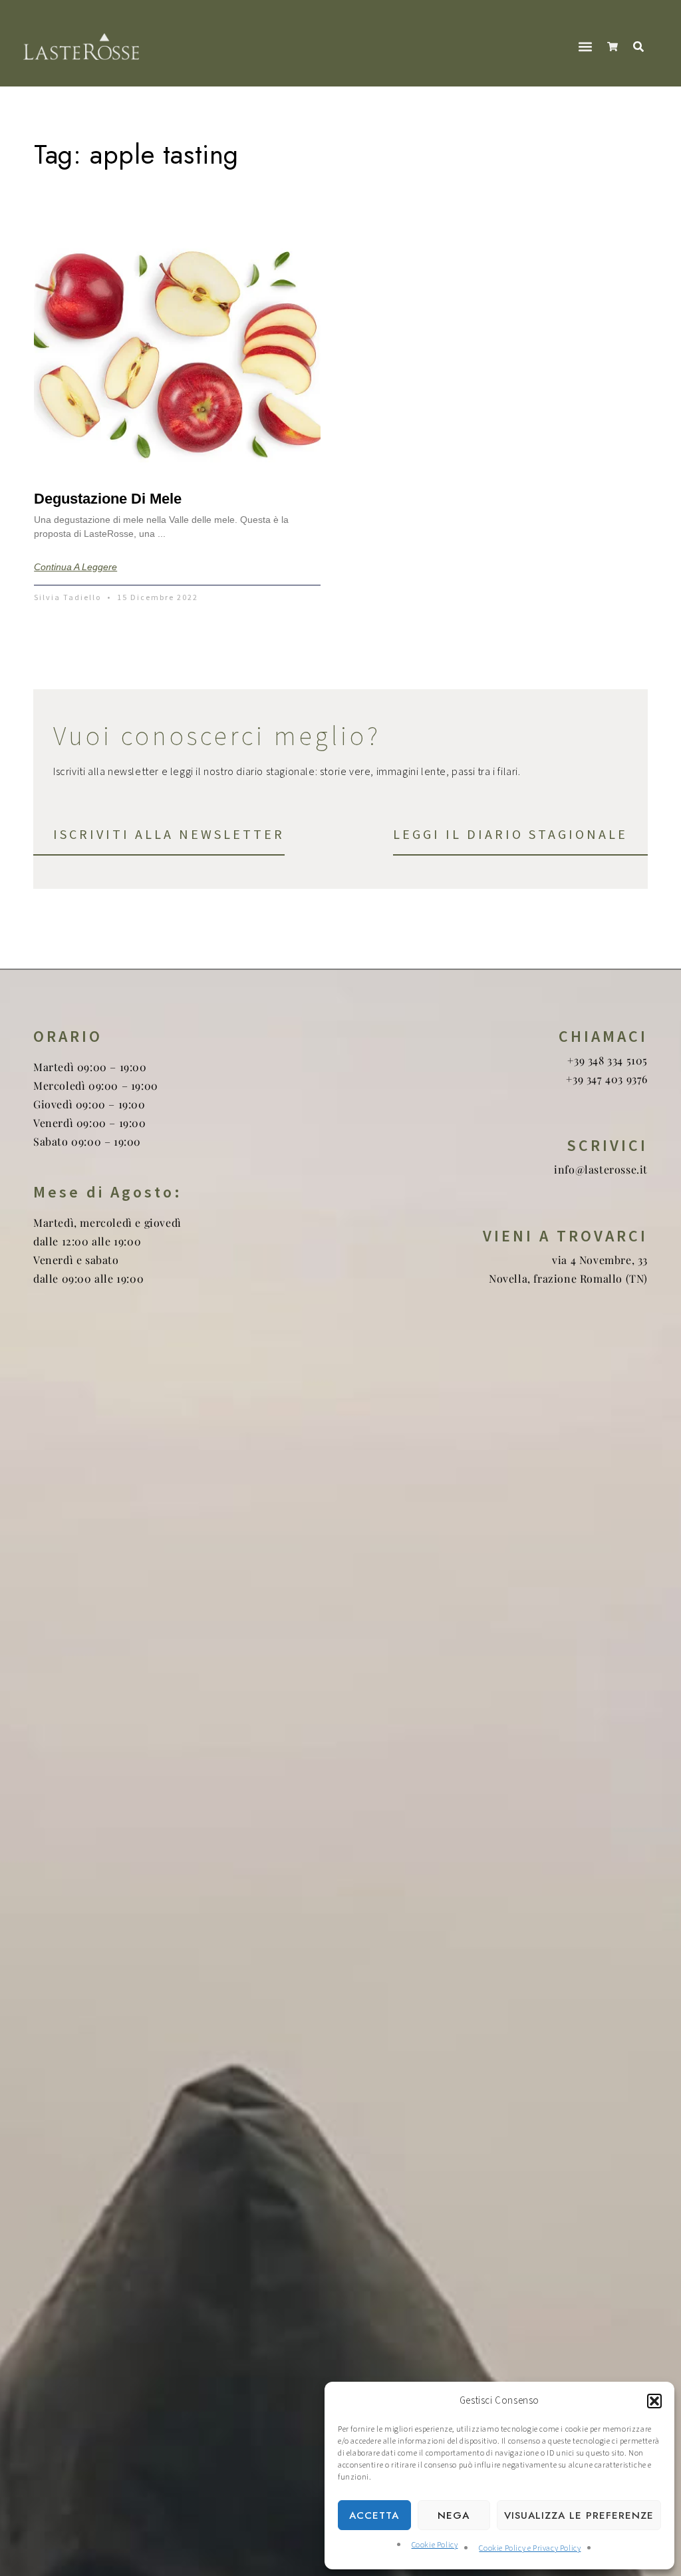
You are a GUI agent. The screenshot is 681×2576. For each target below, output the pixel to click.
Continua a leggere (75, 567)
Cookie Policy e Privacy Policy (530, 2548)
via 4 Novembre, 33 (600, 1260)
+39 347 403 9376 (607, 1079)
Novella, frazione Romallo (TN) (568, 1278)
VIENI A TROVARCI (565, 1236)
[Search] (641, 47)
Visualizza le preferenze (579, 2515)
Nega (454, 2515)
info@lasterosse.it (601, 1169)
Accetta (374, 2515)
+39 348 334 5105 (608, 1060)
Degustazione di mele (108, 499)
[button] (654, 2401)
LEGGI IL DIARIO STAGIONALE (510, 834)
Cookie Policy (435, 2545)
